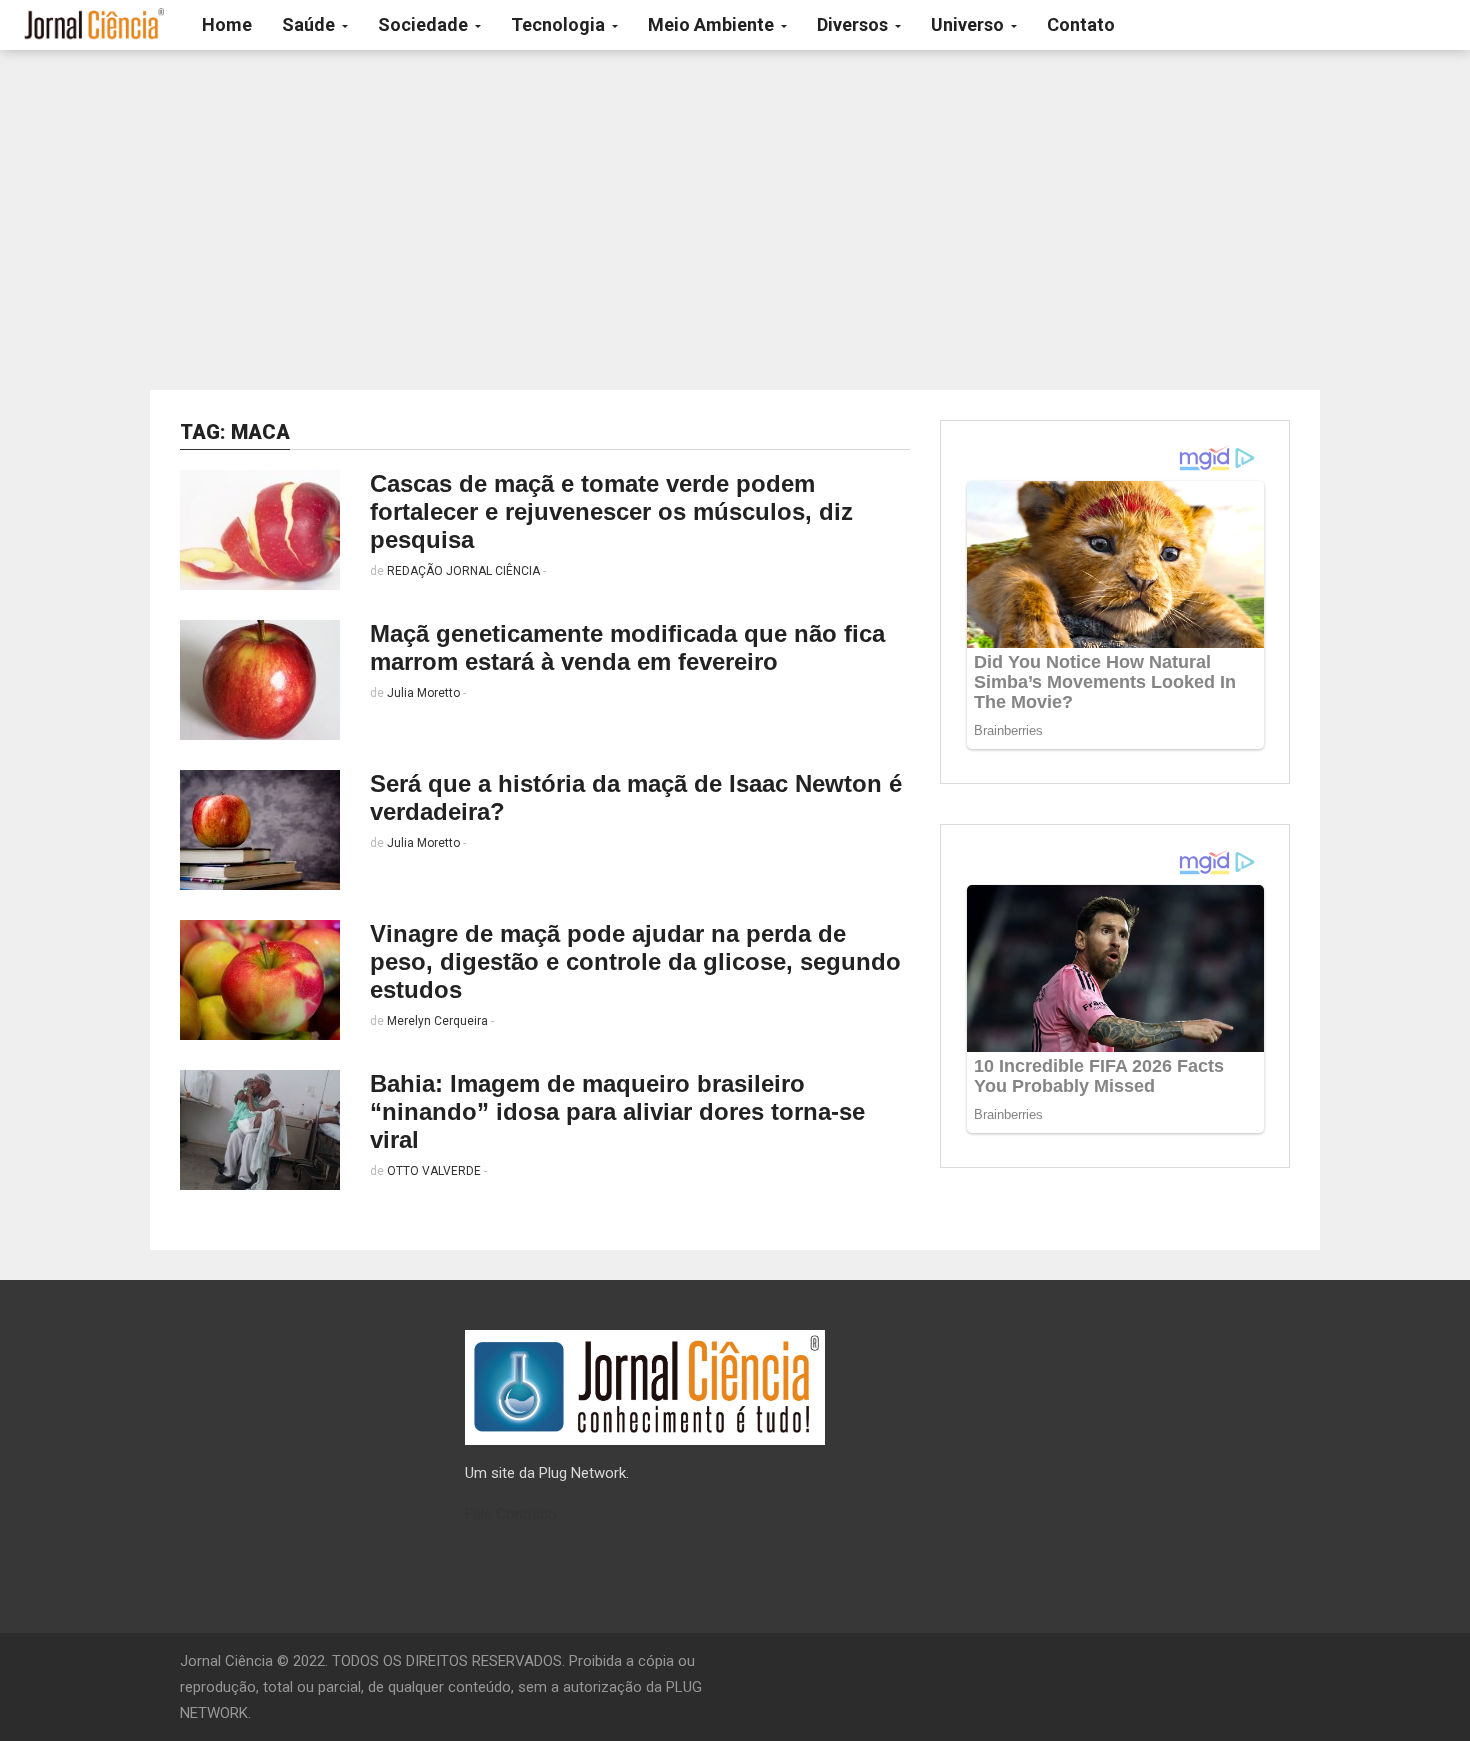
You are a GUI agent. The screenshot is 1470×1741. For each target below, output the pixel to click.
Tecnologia (560, 24)
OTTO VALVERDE (434, 1171)
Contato (1081, 24)
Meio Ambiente (713, 24)
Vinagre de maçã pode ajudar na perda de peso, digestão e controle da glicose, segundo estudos (635, 961)
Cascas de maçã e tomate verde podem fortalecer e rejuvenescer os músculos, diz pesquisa (611, 511)
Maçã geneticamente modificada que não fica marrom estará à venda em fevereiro (627, 647)
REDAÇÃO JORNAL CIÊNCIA (463, 571)
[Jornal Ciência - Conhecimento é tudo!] (93, 25)
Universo (969, 24)
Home (227, 24)
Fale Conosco (511, 1514)
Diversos (854, 24)
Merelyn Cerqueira (437, 1021)
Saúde (310, 24)
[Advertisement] (735, 220)
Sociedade (425, 24)
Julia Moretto (423, 693)
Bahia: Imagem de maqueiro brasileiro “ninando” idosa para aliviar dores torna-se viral (617, 1111)
